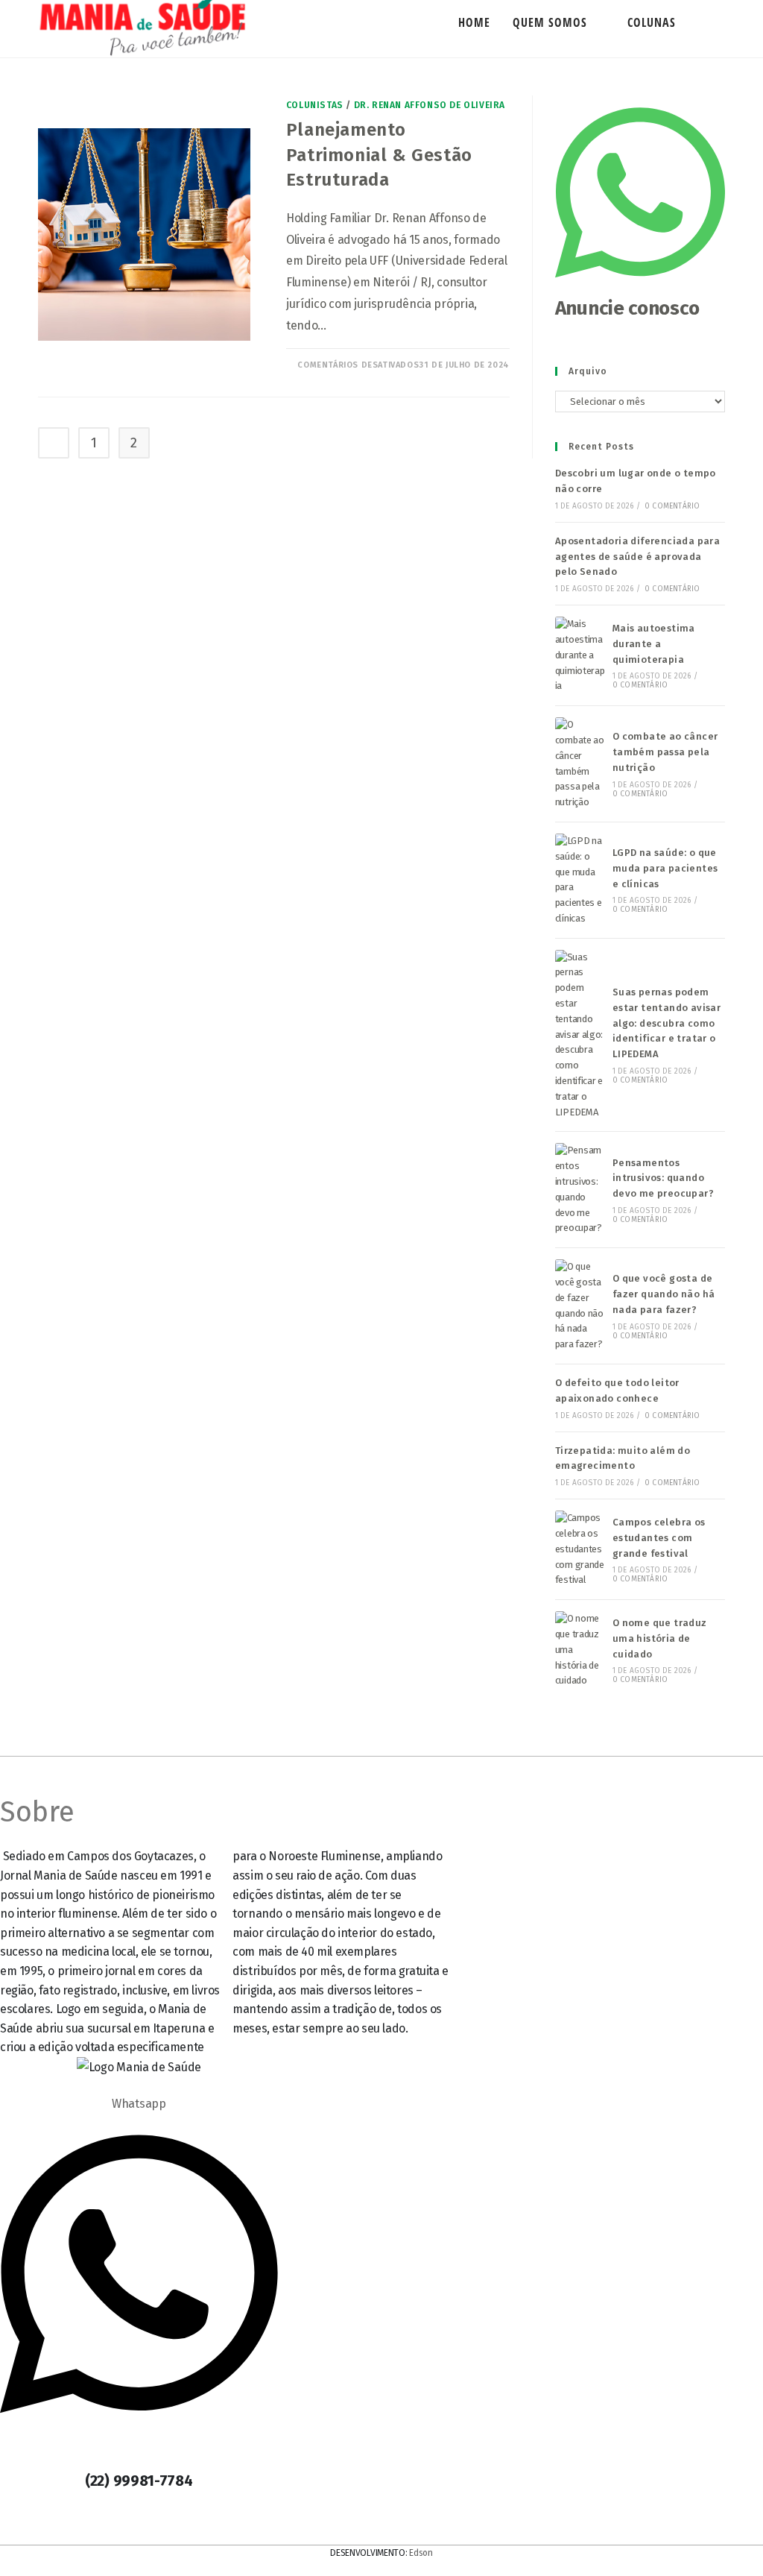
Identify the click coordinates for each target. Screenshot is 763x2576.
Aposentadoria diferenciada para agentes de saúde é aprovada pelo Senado (637, 557)
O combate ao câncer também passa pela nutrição (665, 752)
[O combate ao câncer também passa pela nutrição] (580, 764)
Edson (421, 2553)
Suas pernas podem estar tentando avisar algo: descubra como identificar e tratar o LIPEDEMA (667, 1023)
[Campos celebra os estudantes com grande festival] (580, 1549)
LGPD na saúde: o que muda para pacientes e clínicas (665, 868)
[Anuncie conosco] (640, 286)
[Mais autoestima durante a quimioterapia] (580, 655)
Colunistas (315, 105)
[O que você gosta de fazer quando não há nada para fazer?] (580, 1306)
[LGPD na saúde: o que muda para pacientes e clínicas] (580, 880)
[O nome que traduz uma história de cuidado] (580, 1650)
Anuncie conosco (627, 308)
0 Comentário (672, 506)
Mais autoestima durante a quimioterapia (654, 644)
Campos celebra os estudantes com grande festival (659, 1538)
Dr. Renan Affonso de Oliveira (430, 105)
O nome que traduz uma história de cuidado (660, 1638)
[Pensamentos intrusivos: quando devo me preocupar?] (580, 1190)
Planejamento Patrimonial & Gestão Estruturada (379, 155)
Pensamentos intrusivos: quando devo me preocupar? (663, 1178)
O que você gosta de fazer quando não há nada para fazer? (664, 1294)
